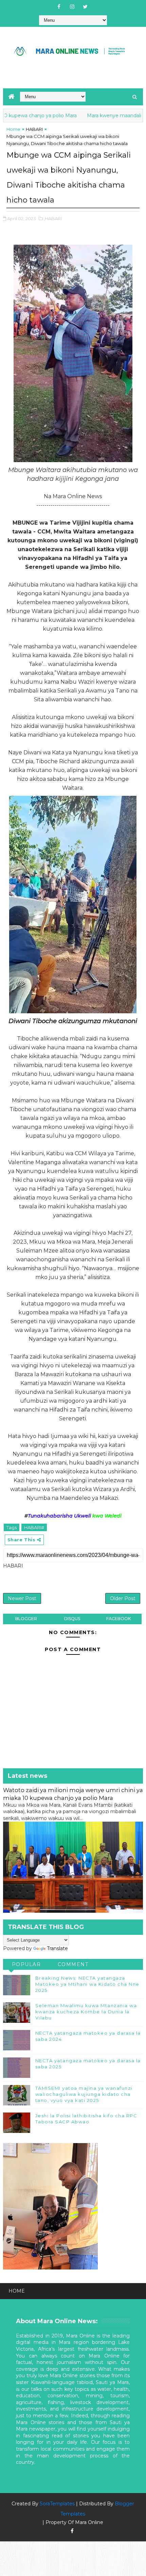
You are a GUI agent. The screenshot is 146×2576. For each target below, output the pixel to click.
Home (13, 129)
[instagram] (72, 7)
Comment (73, 1964)
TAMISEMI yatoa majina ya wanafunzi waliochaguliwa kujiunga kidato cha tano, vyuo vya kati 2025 (84, 2094)
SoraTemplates (57, 2504)
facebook (118, 1619)
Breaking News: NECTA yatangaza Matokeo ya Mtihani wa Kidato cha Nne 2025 (87, 1984)
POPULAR (26, 1964)
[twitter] (85, 7)
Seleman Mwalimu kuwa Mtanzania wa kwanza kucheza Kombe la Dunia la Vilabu (86, 2012)
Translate (57, 1948)
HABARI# (34, 1527)
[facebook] (59, 7)
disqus (72, 1619)
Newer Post (22, 1598)
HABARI (34, 129)
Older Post (123, 1598)
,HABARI (53, 218)
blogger (26, 1619)
